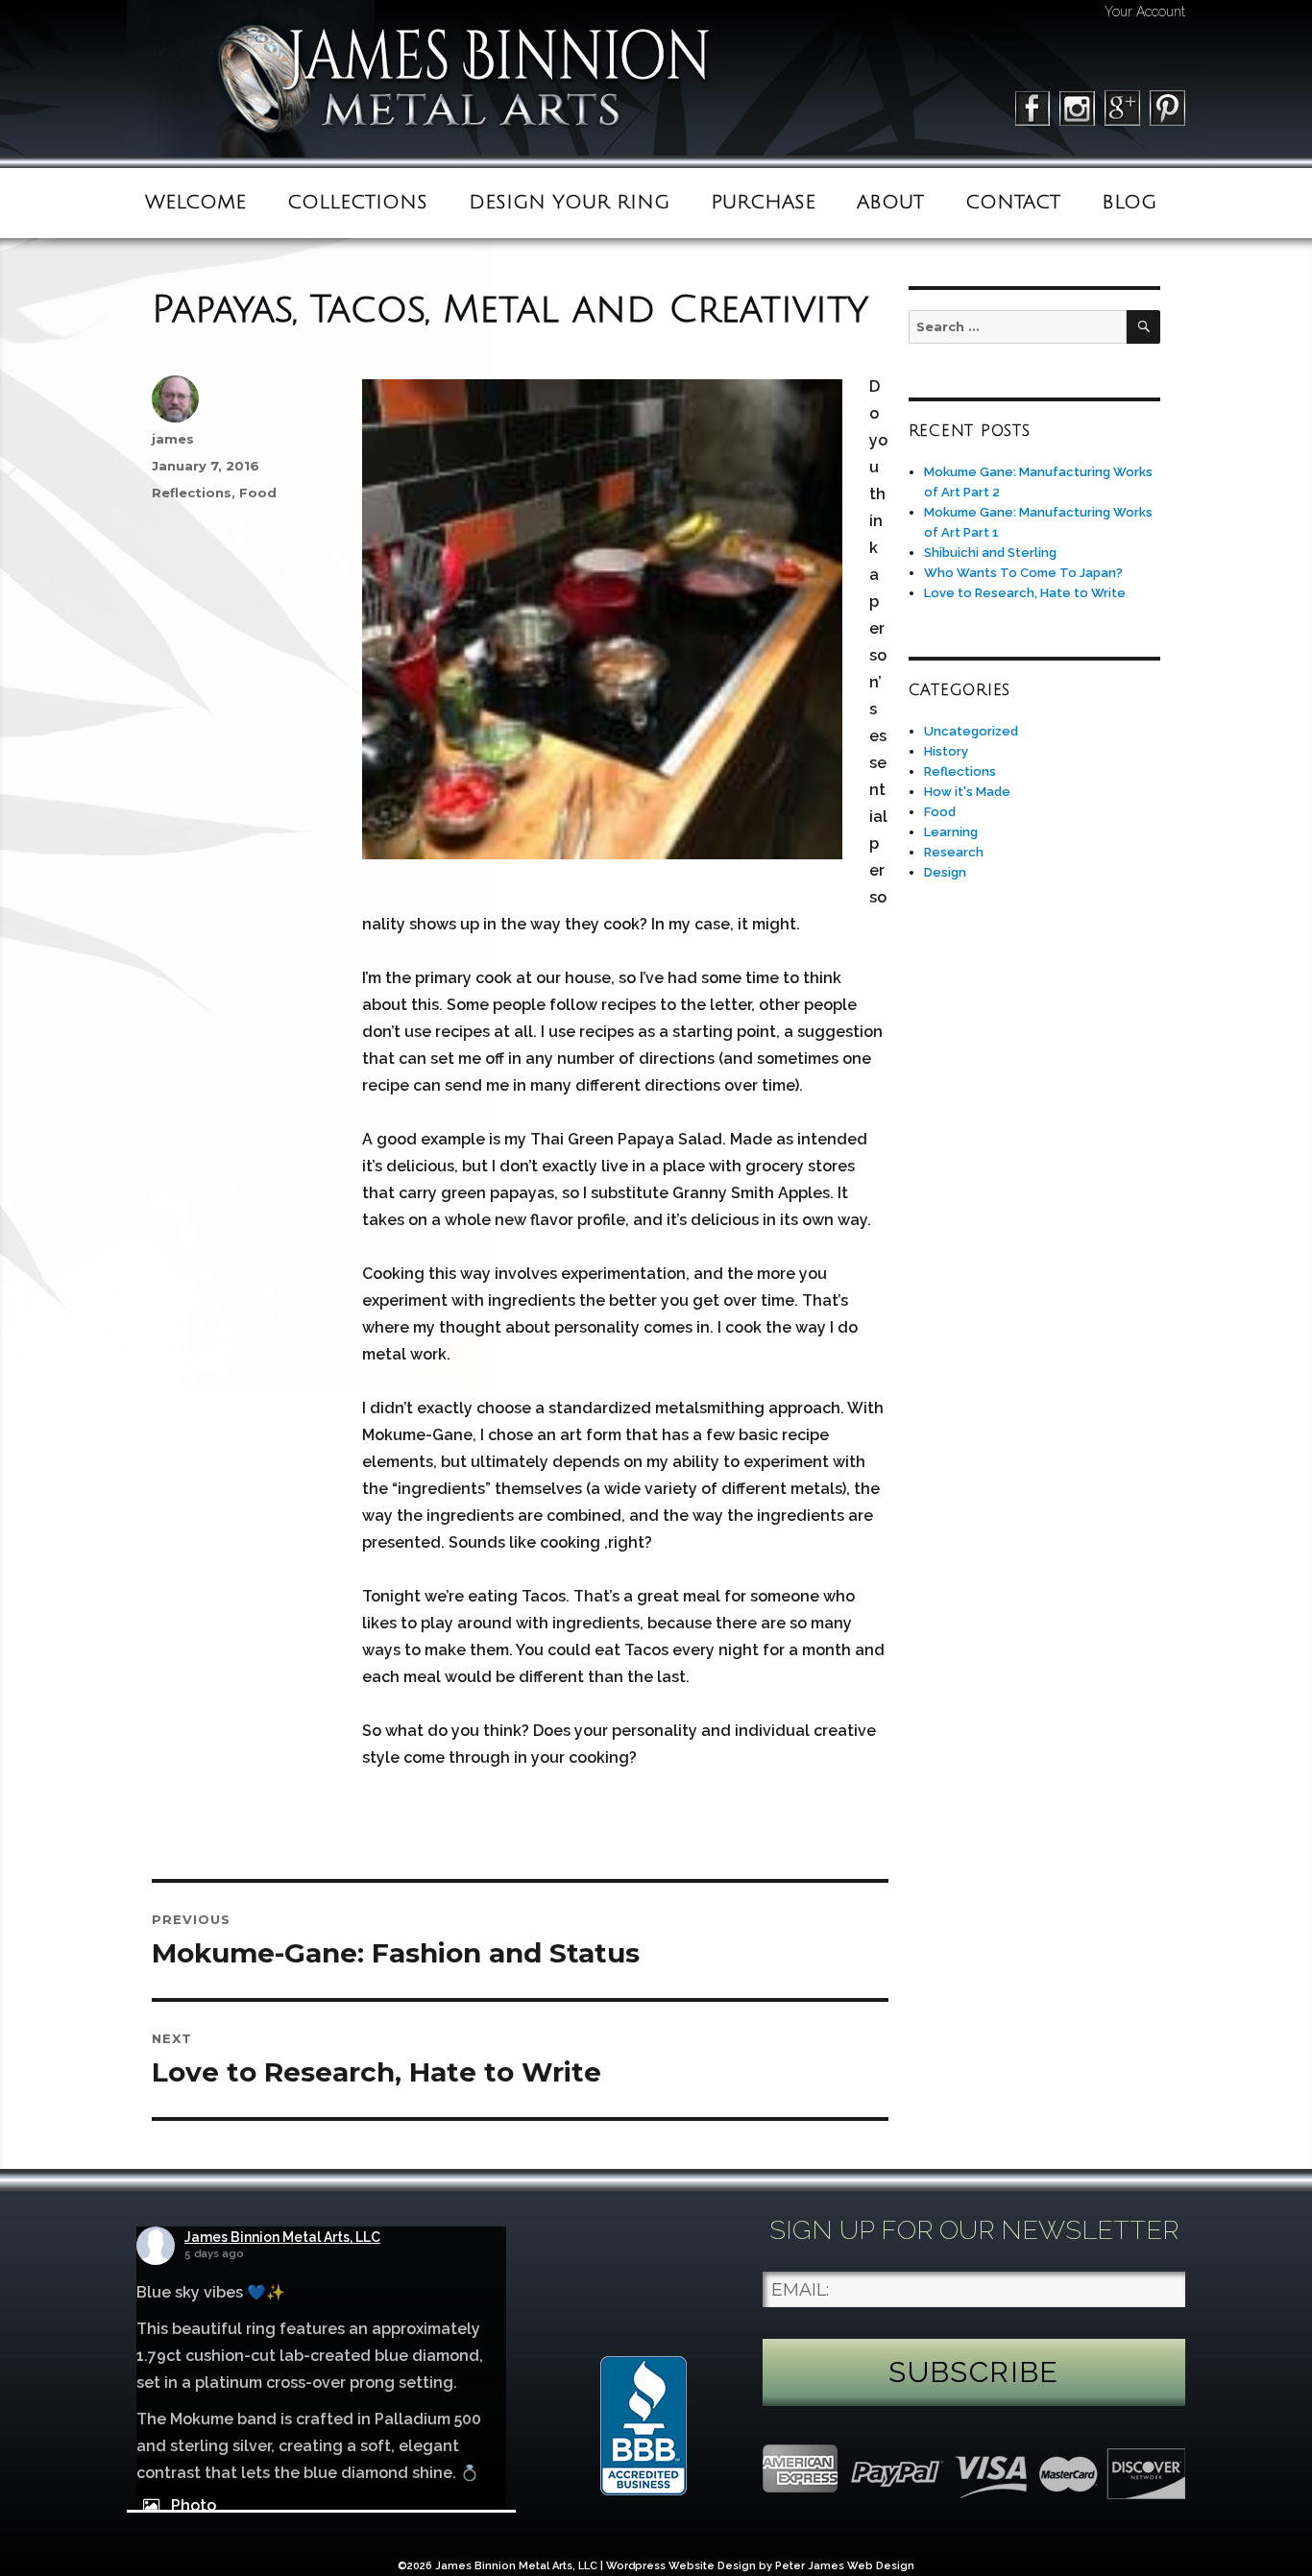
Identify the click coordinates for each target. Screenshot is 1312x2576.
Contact (1013, 203)
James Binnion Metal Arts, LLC (282, 2237)
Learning (951, 832)
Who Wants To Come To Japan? (1023, 573)
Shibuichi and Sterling (990, 553)
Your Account (1145, 12)
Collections (357, 203)
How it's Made (967, 792)
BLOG (1129, 203)
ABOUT (890, 203)
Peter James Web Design (845, 2566)
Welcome (195, 203)
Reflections (192, 493)
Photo (194, 2505)
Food (258, 493)
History (946, 751)
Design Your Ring (569, 203)
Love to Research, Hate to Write (1025, 593)
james (173, 439)
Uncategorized (971, 731)
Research (954, 852)
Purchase (763, 203)
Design (945, 872)
